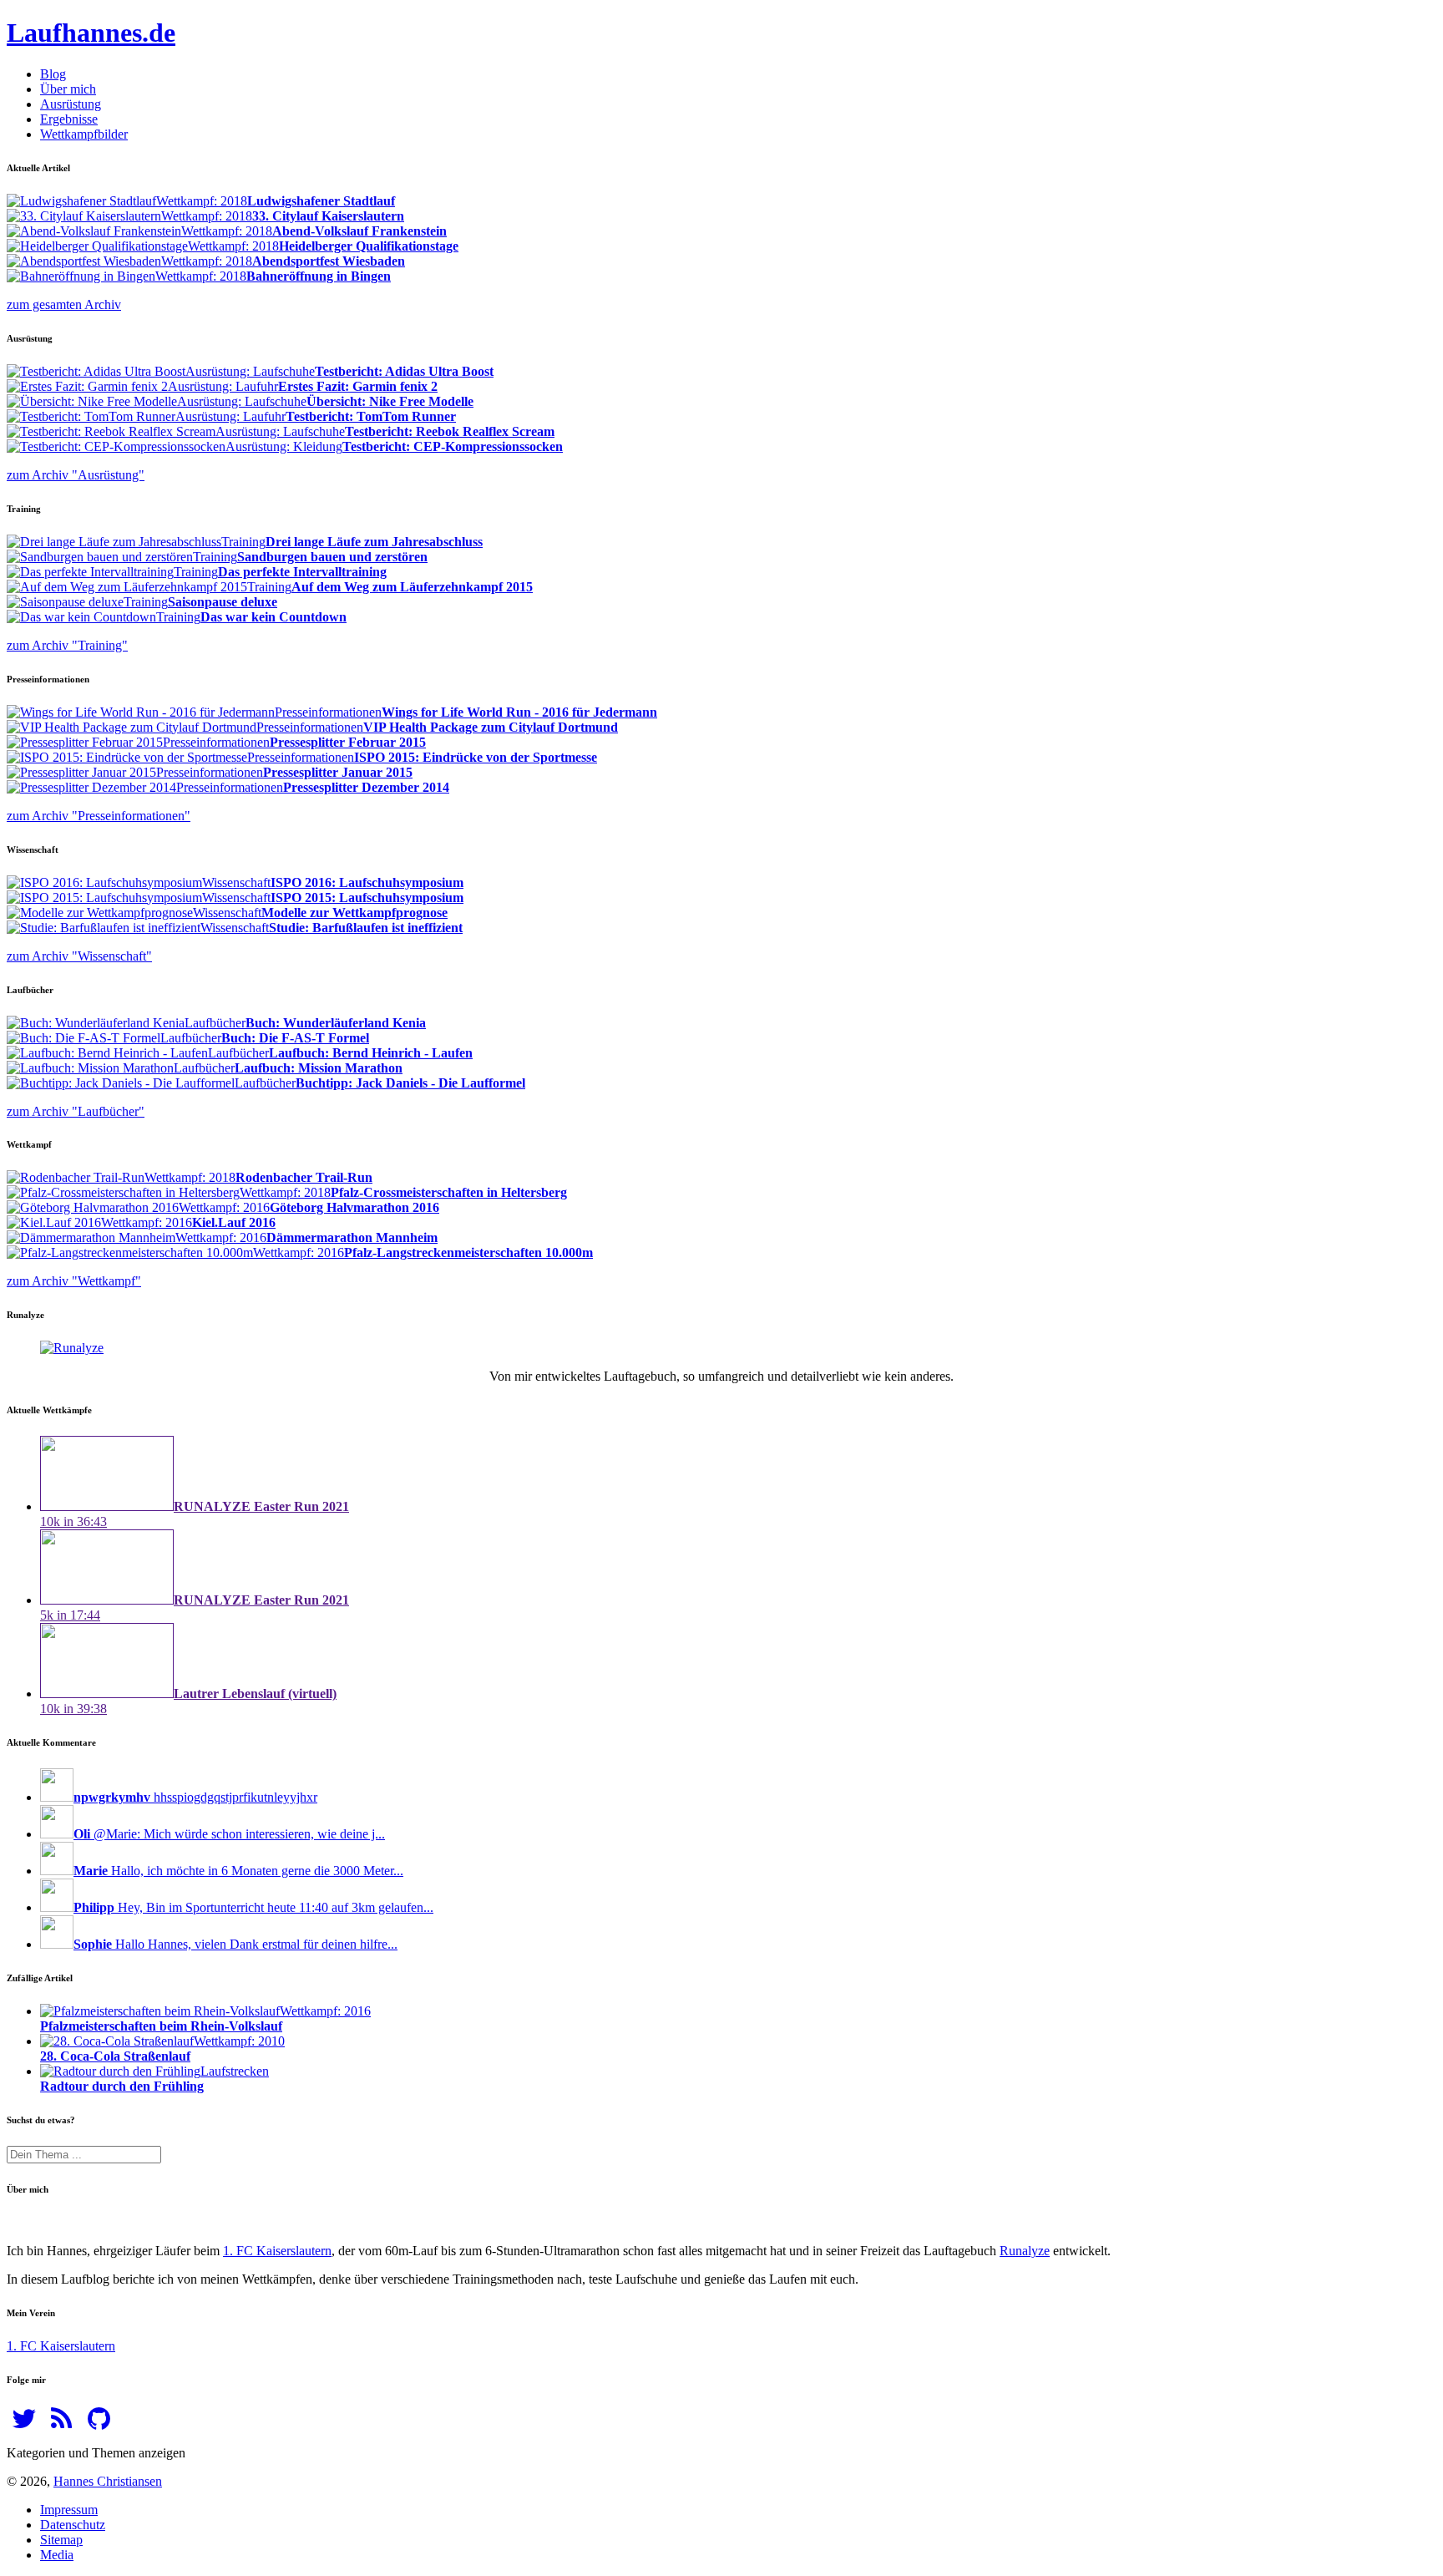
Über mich (68, 89)
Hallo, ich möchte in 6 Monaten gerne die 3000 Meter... (238, 1871)
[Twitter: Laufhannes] (24, 2424)
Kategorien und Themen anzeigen (96, 2453)
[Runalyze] (72, 1348)
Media (57, 2555)
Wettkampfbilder (84, 134)
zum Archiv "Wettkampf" (74, 1281)
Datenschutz (73, 2525)
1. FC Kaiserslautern (277, 2251)
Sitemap (61, 2540)
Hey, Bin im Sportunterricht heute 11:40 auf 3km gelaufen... (253, 1907)
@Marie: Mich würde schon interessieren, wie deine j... (229, 1834)
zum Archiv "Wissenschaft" (79, 956)
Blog (53, 74)
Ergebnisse (69, 119)
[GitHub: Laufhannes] (99, 2424)
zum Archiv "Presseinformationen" (99, 816)
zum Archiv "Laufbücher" (76, 1111)
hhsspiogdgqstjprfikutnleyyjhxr (195, 1797)
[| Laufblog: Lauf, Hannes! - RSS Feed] (61, 2424)
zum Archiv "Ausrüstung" (76, 475)
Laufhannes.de (91, 33)
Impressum (69, 2510)
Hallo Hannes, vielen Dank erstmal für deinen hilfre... (235, 1944)
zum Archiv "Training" (67, 645)
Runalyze (1025, 2251)
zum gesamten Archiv (64, 304)
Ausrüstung (71, 104)
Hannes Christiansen (108, 2481)
